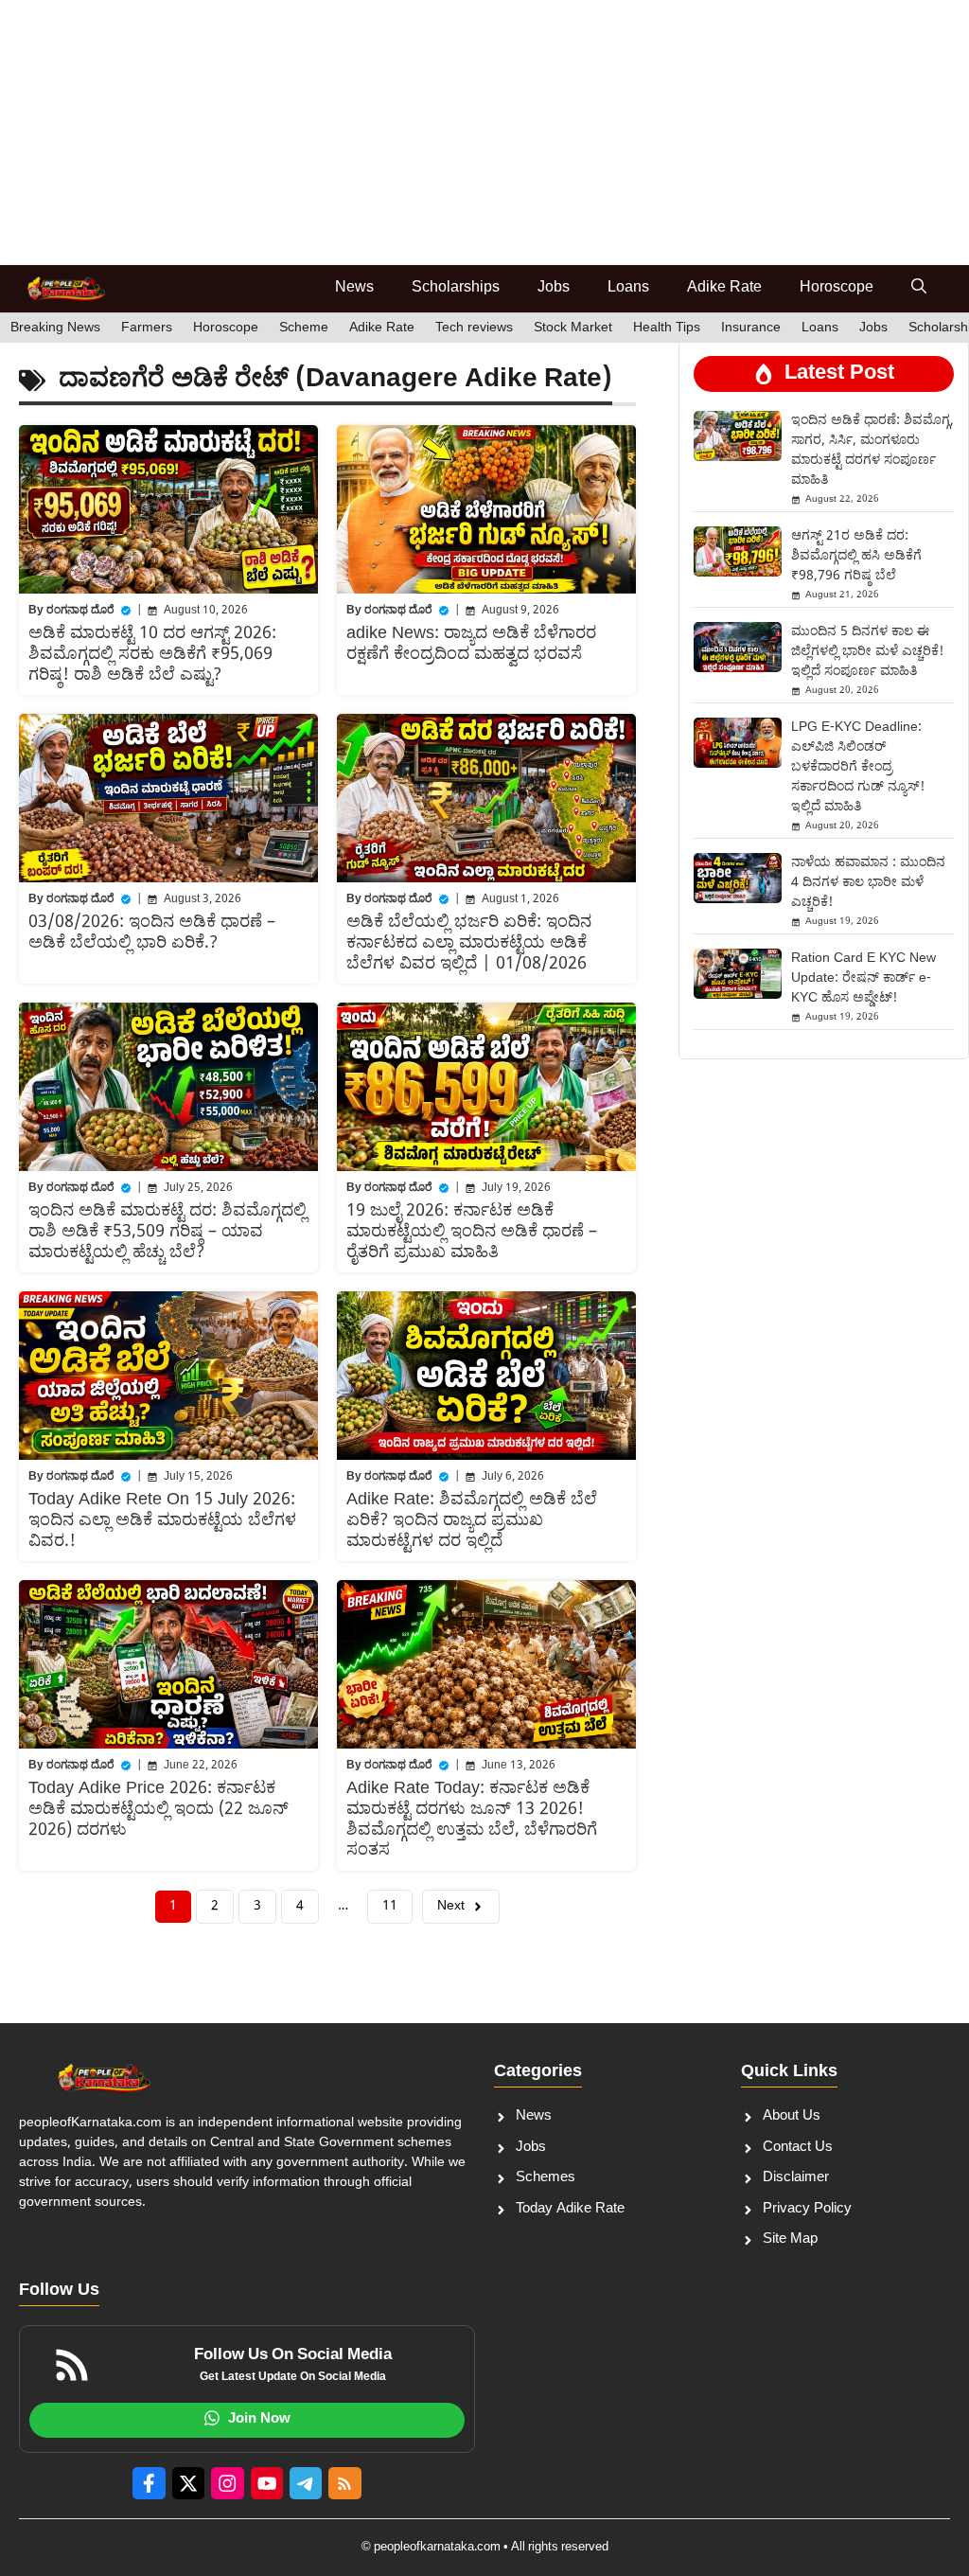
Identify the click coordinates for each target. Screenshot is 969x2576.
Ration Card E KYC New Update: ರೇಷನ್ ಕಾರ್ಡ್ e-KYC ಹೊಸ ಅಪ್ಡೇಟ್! (863, 978)
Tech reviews (474, 328)
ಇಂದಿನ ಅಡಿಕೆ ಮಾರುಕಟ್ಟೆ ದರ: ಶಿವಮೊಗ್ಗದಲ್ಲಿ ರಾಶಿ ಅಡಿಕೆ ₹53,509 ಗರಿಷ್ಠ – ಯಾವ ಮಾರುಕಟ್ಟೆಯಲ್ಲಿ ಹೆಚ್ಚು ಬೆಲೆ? (167, 1232)
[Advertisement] (484, 133)
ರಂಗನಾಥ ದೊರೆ (80, 611)
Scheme (304, 328)
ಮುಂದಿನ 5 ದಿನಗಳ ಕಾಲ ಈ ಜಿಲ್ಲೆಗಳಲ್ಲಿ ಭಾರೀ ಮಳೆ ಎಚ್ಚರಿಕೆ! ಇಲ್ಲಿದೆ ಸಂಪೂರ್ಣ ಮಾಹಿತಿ (867, 652)
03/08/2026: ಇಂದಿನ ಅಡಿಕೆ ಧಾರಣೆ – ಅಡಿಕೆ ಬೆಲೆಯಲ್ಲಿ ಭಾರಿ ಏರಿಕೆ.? (152, 933)
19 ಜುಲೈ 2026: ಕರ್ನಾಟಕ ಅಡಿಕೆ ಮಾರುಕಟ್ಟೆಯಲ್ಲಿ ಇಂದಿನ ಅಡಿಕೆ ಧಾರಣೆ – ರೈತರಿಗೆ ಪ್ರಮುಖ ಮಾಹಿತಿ (472, 1232)
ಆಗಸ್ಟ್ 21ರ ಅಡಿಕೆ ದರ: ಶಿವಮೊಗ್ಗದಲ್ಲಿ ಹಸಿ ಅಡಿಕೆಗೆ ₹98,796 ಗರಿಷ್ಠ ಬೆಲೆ (856, 556)
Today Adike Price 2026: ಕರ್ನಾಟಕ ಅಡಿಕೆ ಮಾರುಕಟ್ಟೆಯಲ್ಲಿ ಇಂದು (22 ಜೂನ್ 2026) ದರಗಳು (159, 1809)
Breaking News (55, 328)
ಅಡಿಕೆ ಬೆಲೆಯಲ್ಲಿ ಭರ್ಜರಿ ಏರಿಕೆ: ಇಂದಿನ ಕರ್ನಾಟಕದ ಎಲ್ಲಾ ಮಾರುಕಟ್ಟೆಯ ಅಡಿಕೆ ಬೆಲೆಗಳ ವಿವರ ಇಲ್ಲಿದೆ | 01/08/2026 (469, 943)
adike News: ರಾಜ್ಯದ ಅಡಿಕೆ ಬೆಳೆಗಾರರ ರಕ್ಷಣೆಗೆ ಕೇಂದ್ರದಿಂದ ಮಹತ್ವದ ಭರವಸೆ (471, 644)
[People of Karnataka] (66, 289)
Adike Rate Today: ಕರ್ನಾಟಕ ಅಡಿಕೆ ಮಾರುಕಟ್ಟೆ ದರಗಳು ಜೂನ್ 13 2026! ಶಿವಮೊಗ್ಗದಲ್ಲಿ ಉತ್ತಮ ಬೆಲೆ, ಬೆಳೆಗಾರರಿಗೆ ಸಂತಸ (472, 1820)
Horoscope (837, 288)
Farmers (147, 328)
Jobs (554, 288)
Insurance (751, 328)
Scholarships (456, 288)
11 (390, 1906)
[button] (919, 289)
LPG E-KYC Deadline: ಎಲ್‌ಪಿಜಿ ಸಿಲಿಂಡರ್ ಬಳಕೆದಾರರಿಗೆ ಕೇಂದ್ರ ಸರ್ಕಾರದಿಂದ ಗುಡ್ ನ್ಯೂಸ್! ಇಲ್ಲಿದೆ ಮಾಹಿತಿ (858, 767)
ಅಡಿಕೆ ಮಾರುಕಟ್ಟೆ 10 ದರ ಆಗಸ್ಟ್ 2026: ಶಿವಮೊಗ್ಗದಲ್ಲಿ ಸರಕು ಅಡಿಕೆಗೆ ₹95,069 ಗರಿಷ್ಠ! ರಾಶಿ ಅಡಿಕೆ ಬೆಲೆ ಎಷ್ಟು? (152, 654)
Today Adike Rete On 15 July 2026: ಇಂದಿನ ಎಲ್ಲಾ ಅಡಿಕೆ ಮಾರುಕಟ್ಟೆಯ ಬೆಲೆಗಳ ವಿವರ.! (162, 1520)
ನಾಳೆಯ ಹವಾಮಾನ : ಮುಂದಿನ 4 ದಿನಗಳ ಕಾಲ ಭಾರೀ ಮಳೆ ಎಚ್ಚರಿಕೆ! (868, 883)
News (354, 288)
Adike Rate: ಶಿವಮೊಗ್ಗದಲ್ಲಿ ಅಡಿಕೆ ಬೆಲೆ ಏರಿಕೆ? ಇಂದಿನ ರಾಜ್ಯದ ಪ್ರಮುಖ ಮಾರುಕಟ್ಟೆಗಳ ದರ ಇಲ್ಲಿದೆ (472, 1520)
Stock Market (573, 328)
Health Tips (667, 328)
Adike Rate (724, 288)
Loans (628, 288)
